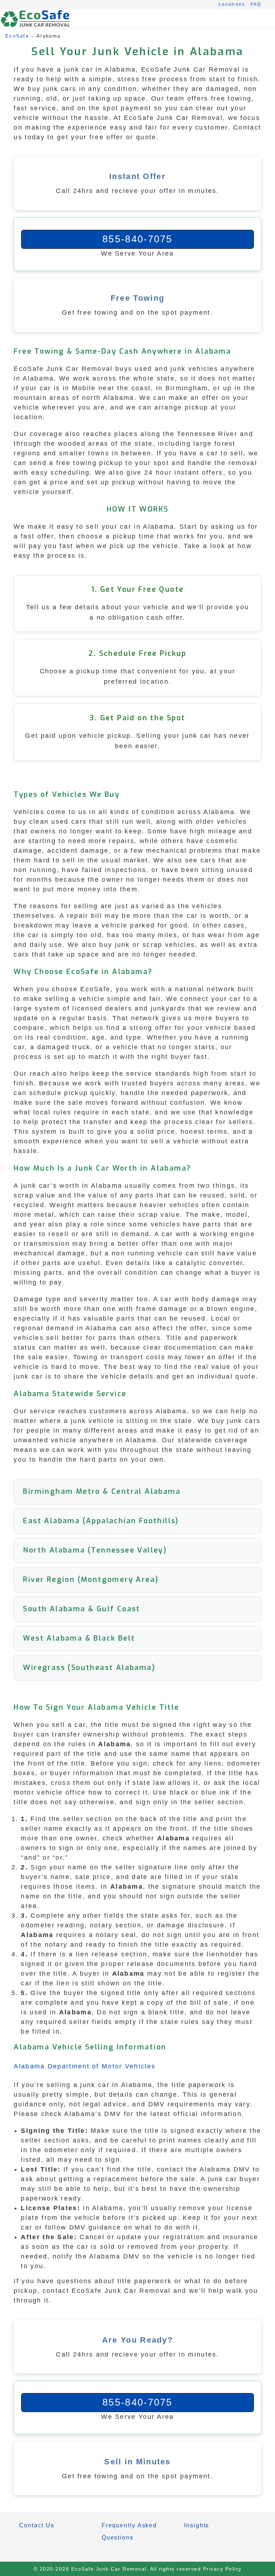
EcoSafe (17, 36)
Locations (232, 4)
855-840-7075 (137, 239)
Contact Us (37, 2525)
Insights (197, 2525)
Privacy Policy (222, 2569)
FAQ (256, 4)
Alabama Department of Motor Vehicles (85, 2066)
